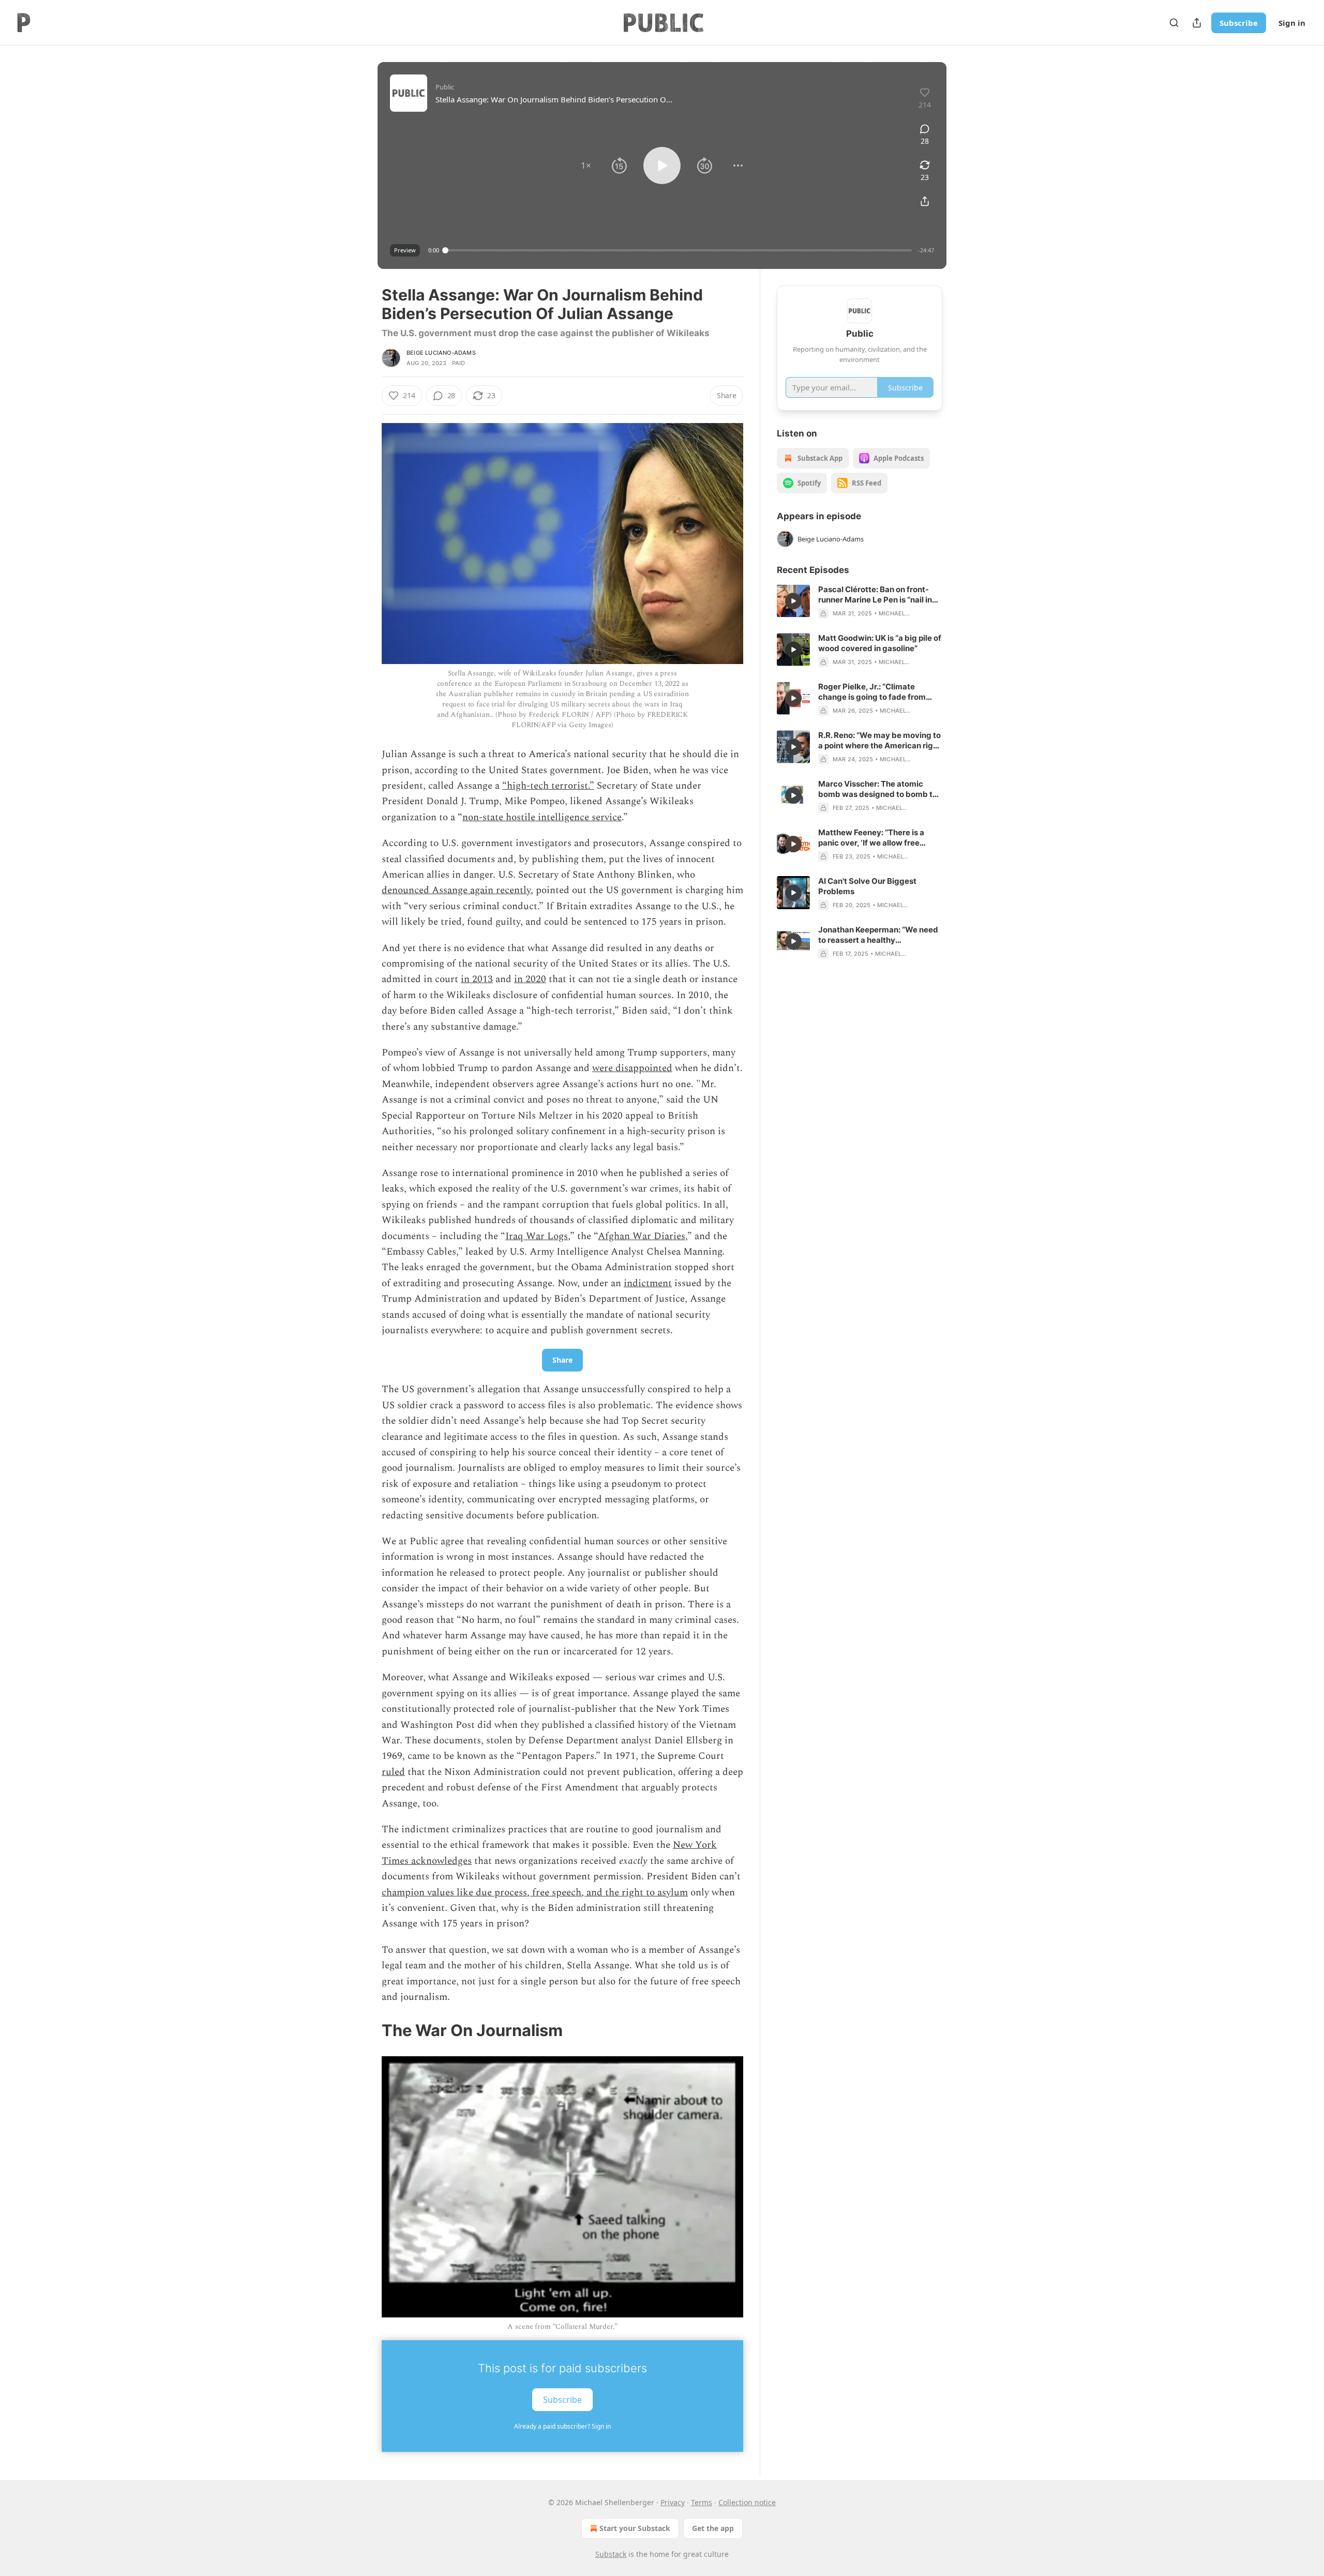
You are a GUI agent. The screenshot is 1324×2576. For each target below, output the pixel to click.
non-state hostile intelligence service (542, 817)
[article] (860, 601)
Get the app (713, 2528)
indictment (648, 1283)
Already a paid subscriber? (562, 2426)
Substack (611, 2554)
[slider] (679, 250)
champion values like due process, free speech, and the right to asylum (535, 1893)
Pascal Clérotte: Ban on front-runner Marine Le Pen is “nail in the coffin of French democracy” (879, 595)
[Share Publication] (1197, 23)
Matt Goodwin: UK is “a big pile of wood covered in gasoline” (880, 643)
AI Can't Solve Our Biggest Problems (867, 886)
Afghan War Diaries (642, 1236)
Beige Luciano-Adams (441, 353)
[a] (793, 601)
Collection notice (747, 2502)
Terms (702, 2502)
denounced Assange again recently (456, 890)
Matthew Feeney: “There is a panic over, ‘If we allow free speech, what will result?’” (871, 838)
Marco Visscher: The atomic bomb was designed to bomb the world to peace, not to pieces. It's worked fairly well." (880, 789)
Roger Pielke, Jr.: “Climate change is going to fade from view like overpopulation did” (872, 692)
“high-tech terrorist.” (548, 786)
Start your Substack (635, 2528)
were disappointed (632, 1068)
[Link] (367, 2030)
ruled (393, 1772)
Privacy (673, 2502)
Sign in (1292, 23)
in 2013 (477, 979)
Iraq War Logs (537, 1236)
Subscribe (1239, 23)
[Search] (1174, 23)
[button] (586, 165)
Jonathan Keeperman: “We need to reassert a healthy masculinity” (878, 935)
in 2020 (530, 979)
